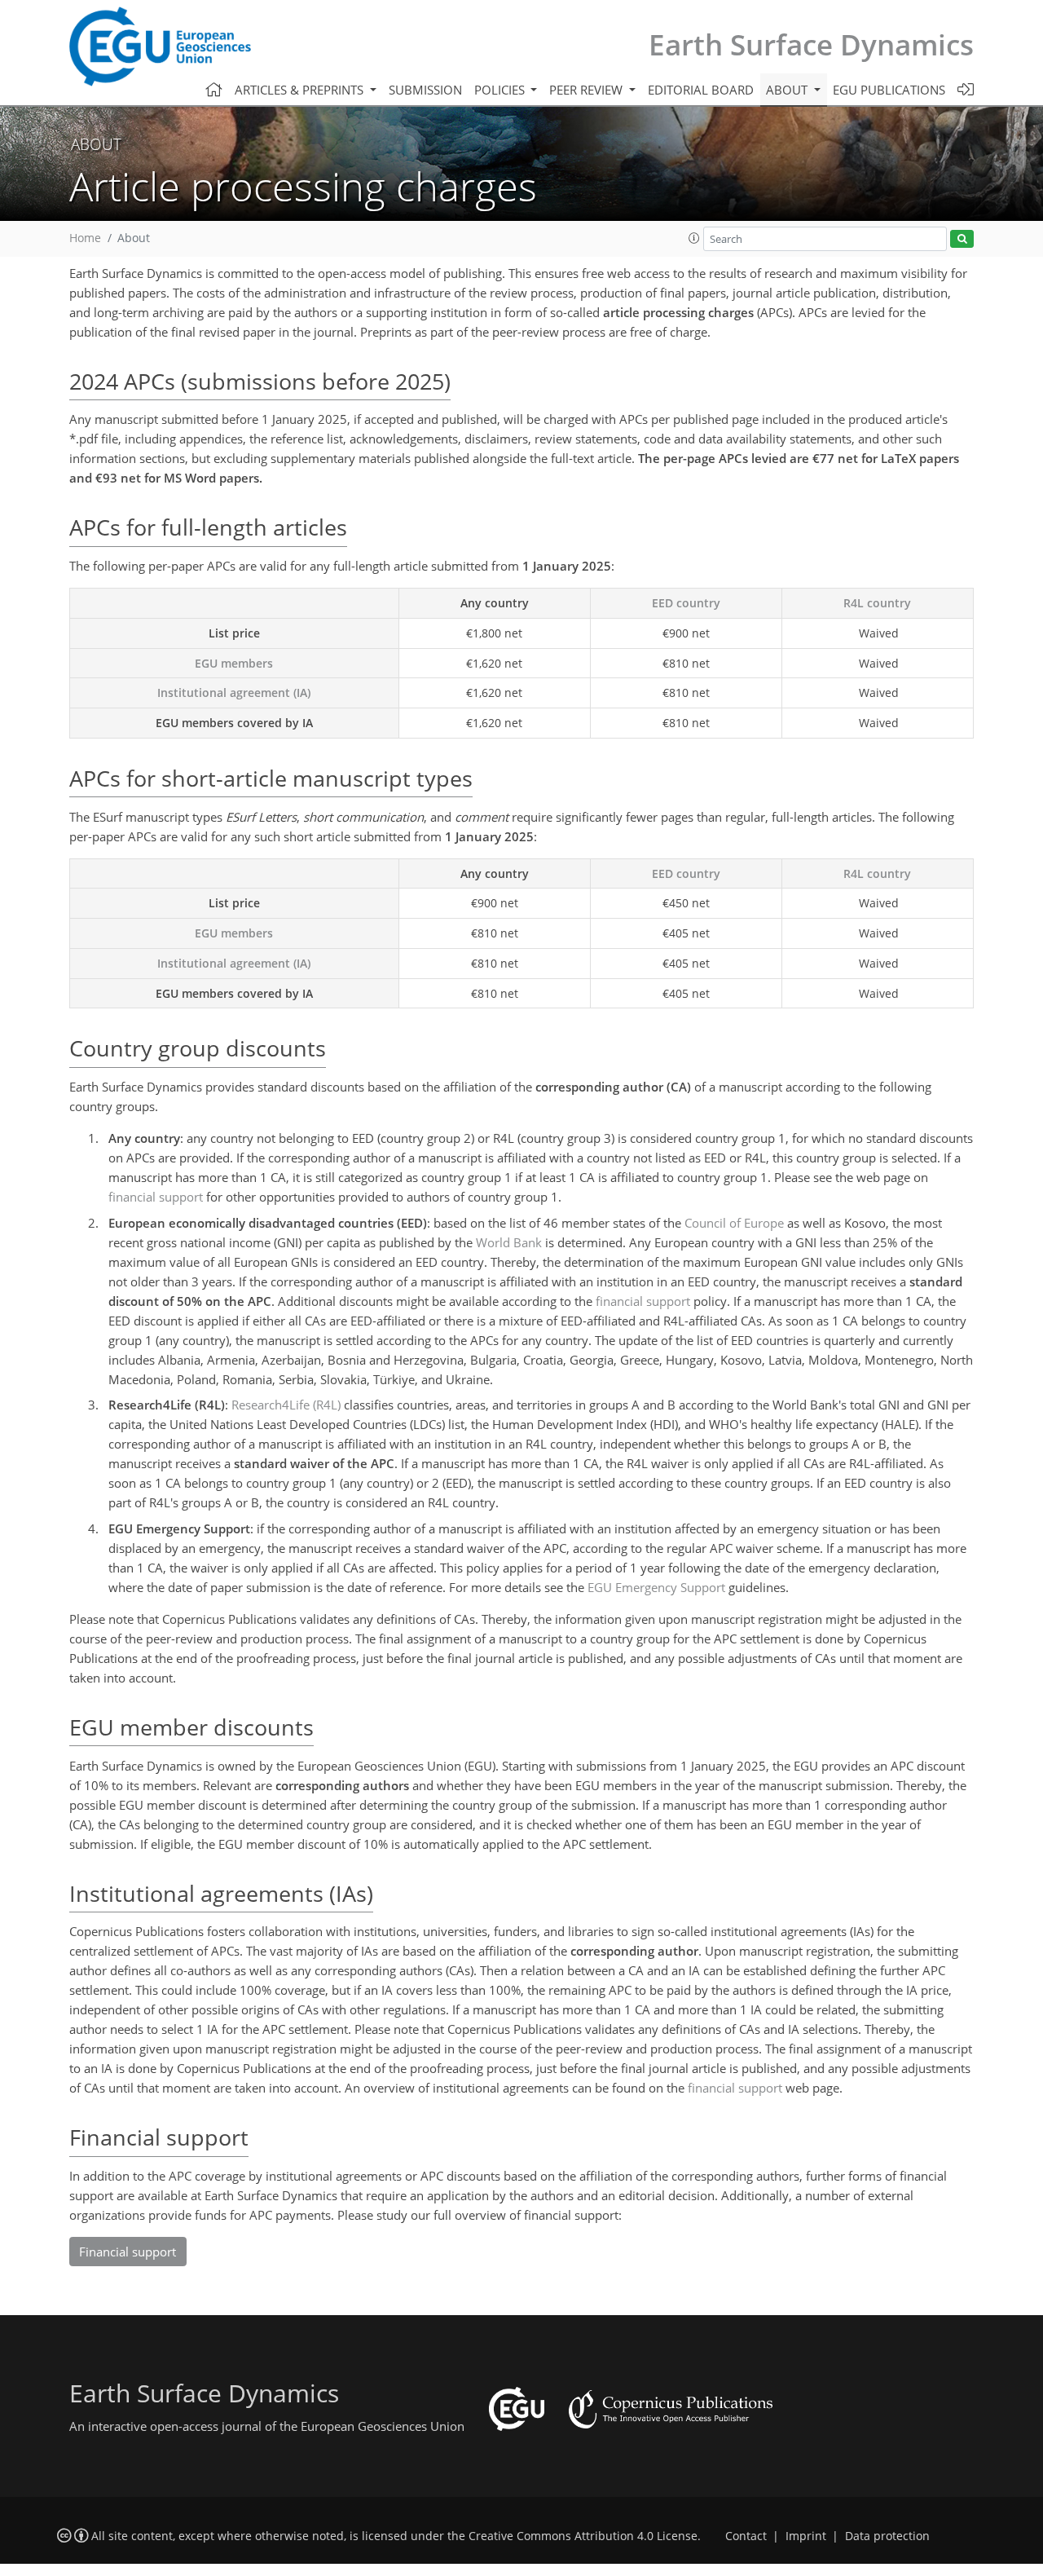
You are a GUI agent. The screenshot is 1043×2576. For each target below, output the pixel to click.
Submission (425, 90)
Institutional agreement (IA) (234, 693)
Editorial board (701, 90)
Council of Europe (734, 1223)
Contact (746, 2536)
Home (85, 238)
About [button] (788, 90)
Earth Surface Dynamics (811, 44)
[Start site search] (962, 239)
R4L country (877, 603)
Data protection (887, 2536)
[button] (694, 238)
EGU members (234, 663)
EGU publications (889, 90)
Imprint (806, 2536)
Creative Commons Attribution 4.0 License (583, 2536)
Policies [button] (501, 90)
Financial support (128, 2252)
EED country (686, 603)
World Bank (509, 1242)
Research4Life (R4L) (286, 1405)
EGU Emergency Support (656, 1587)
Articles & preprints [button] (301, 90)
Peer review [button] (588, 90)
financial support (156, 1197)
